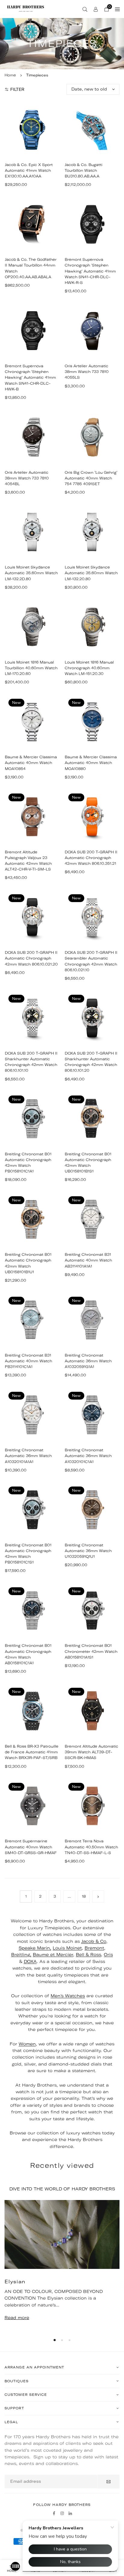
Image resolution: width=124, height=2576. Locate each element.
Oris (108, 1955)
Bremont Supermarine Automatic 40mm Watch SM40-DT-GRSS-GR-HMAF (31, 1847)
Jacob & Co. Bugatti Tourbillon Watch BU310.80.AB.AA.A (84, 170)
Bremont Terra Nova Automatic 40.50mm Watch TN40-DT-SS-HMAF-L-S (91, 1847)
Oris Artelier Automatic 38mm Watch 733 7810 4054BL (27, 478)
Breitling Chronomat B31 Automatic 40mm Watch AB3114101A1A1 (88, 1260)
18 (84, 1896)
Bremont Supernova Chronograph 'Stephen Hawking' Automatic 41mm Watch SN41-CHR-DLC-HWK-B (30, 377)
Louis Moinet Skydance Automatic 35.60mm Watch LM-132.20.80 (91, 573)
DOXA (30, 1961)
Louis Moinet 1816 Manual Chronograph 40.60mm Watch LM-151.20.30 (89, 668)
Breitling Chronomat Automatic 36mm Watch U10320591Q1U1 (88, 1551)
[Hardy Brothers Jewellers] (26, 8)
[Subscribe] (108, 2482)
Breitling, (21, 1955)
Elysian (15, 2282)
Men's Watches (68, 1996)
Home (10, 75)
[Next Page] (98, 1897)
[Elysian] (62, 2234)
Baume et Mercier (53, 1955)
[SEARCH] (85, 9)
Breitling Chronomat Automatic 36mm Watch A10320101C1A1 (88, 1456)
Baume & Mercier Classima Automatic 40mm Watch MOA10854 (31, 763)
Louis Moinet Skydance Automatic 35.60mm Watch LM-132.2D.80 (31, 573)
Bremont (94, 1948)
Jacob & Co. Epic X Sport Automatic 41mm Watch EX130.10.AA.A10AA (29, 170)
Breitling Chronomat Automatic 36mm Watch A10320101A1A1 (28, 1456)
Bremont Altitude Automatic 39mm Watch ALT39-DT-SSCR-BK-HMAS (91, 1752)
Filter (17, 89)
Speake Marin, (35, 1948)
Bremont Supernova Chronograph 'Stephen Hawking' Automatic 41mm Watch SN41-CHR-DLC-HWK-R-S (90, 271)
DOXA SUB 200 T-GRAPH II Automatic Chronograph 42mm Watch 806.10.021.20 (31, 958)
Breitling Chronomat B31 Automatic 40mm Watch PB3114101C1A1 (28, 1361)
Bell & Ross (88, 1955)
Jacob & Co (94, 1941)
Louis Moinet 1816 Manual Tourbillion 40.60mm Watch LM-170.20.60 (31, 668)
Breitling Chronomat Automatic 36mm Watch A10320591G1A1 (88, 1361)
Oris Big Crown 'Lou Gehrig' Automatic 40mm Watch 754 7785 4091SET (91, 478)
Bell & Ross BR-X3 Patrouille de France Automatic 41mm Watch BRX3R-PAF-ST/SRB (32, 1752)
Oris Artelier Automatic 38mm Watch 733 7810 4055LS (87, 372)
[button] (55, 2340)
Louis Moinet (67, 1948)
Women (27, 2044)
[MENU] (117, 9)
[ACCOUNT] (96, 9)
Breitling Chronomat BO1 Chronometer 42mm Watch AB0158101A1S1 (91, 1651)
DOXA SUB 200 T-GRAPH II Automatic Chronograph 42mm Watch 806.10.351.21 (91, 858)
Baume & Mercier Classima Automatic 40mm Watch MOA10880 (91, 763)
